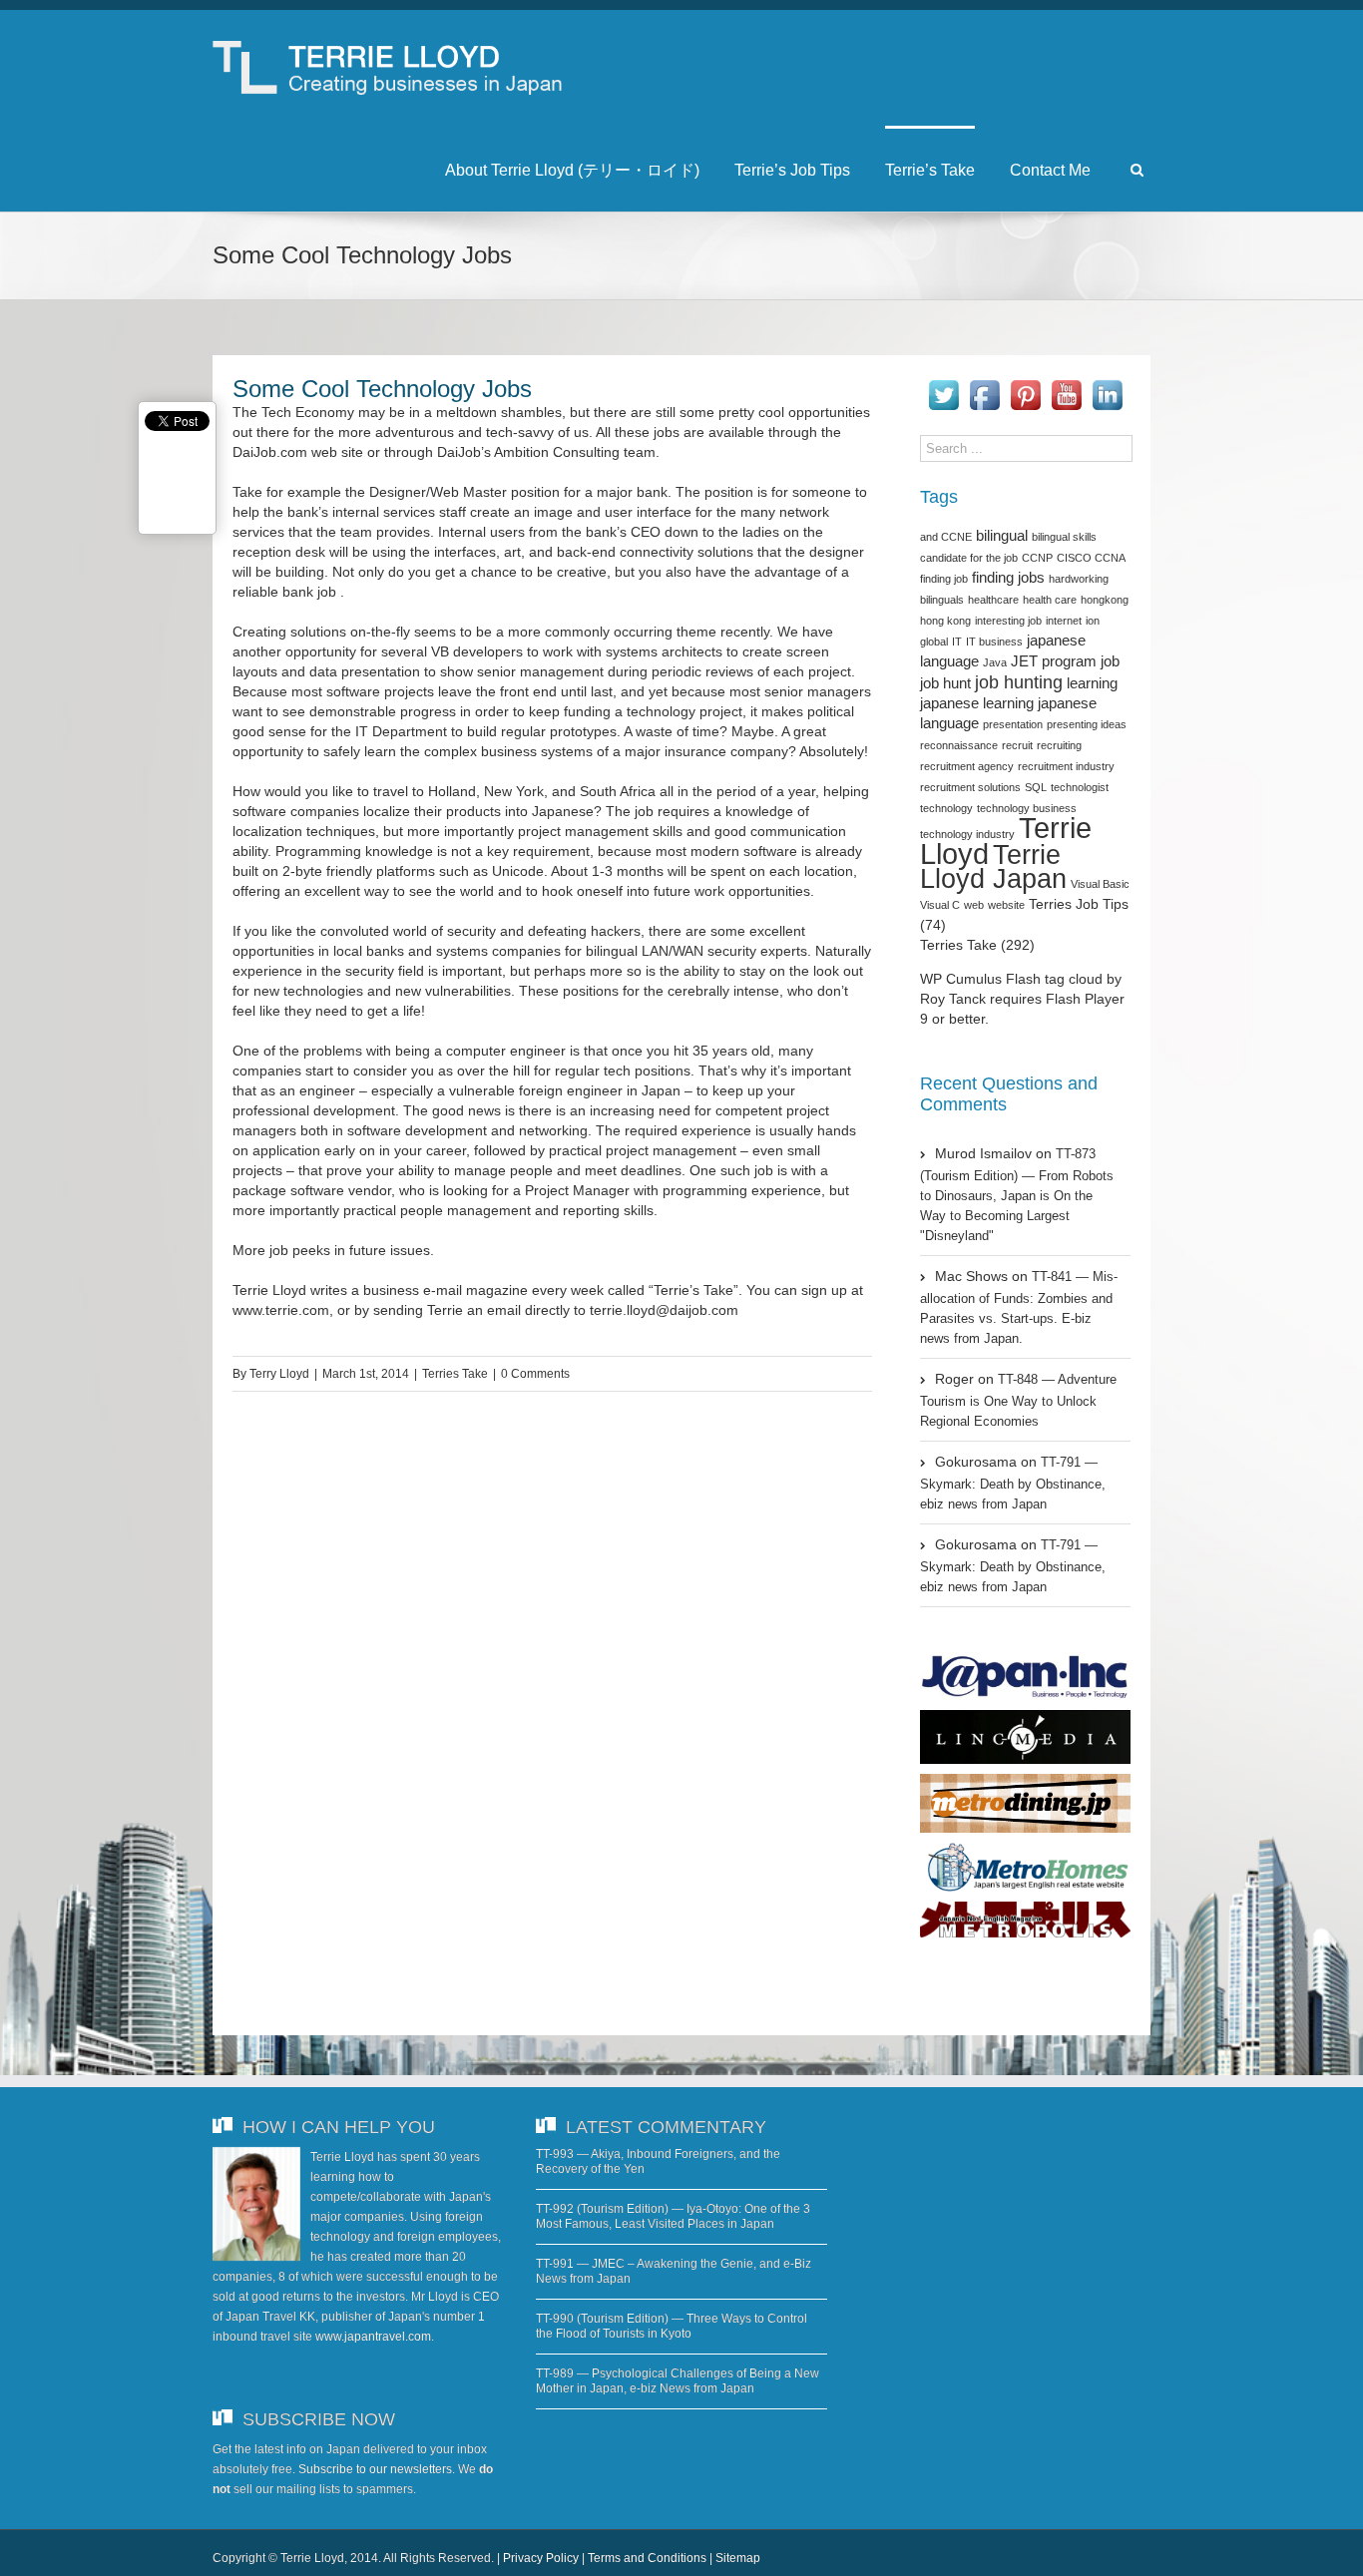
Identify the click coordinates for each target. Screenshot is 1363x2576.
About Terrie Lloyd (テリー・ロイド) (572, 170)
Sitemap (738, 2558)
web (974, 905)
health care (1050, 600)
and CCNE (946, 537)
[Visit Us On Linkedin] (1107, 385)
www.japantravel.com (373, 2337)
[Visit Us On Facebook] (984, 385)
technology (946, 808)
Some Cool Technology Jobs (382, 389)
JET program (1054, 661)
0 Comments (535, 1374)
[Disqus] (552, 1696)
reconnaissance (959, 745)
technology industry (967, 834)
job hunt (945, 683)
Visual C (940, 905)
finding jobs (1008, 578)
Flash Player (1085, 999)
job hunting (1019, 682)
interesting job (1008, 621)
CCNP (1037, 558)
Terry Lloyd (279, 1374)
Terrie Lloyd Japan (993, 867)
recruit (1017, 745)
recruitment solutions (970, 787)
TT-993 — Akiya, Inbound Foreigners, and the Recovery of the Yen (658, 2161)
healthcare (993, 600)
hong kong (945, 621)
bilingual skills (1064, 537)
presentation (1013, 724)
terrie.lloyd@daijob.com (664, 1310)
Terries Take (455, 1374)
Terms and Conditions (647, 2558)
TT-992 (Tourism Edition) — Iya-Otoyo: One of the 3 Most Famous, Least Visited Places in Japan (673, 2216)
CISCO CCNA (1091, 558)
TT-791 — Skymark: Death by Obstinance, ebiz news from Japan (1013, 1483)
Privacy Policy (541, 2558)
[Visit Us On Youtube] (1066, 385)
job (1110, 661)
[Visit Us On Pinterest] (1025, 385)
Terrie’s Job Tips (792, 170)
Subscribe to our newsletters (375, 2469)
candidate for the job (969, 558)
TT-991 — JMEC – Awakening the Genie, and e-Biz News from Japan (674, 2271)
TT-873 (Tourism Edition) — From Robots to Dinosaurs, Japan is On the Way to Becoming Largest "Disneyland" (1017, 1195)
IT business (994, 642)
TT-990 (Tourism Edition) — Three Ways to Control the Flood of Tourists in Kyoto (672, 2326)
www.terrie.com (281, 1310)
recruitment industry (1066, 766)
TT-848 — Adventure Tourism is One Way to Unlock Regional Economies (1018, 1400)
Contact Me (1050, 170)
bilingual (1002, 536)
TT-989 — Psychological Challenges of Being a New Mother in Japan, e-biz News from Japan (678, 2381)
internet (1064, 621)
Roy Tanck (953, 999)
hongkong (1105, 600)
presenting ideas (1087, 724)
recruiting (1059, 745)
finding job (944, 579)
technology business (1027, 808)
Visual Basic (1100, 884)
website (1006, 905)
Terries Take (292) (977, 945)
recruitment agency (967, 766)
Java (995, 662)
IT (957, 642)
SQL (1036, 787)
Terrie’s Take (930, 170)
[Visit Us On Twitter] (943, 385)
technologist (1080, 787)
